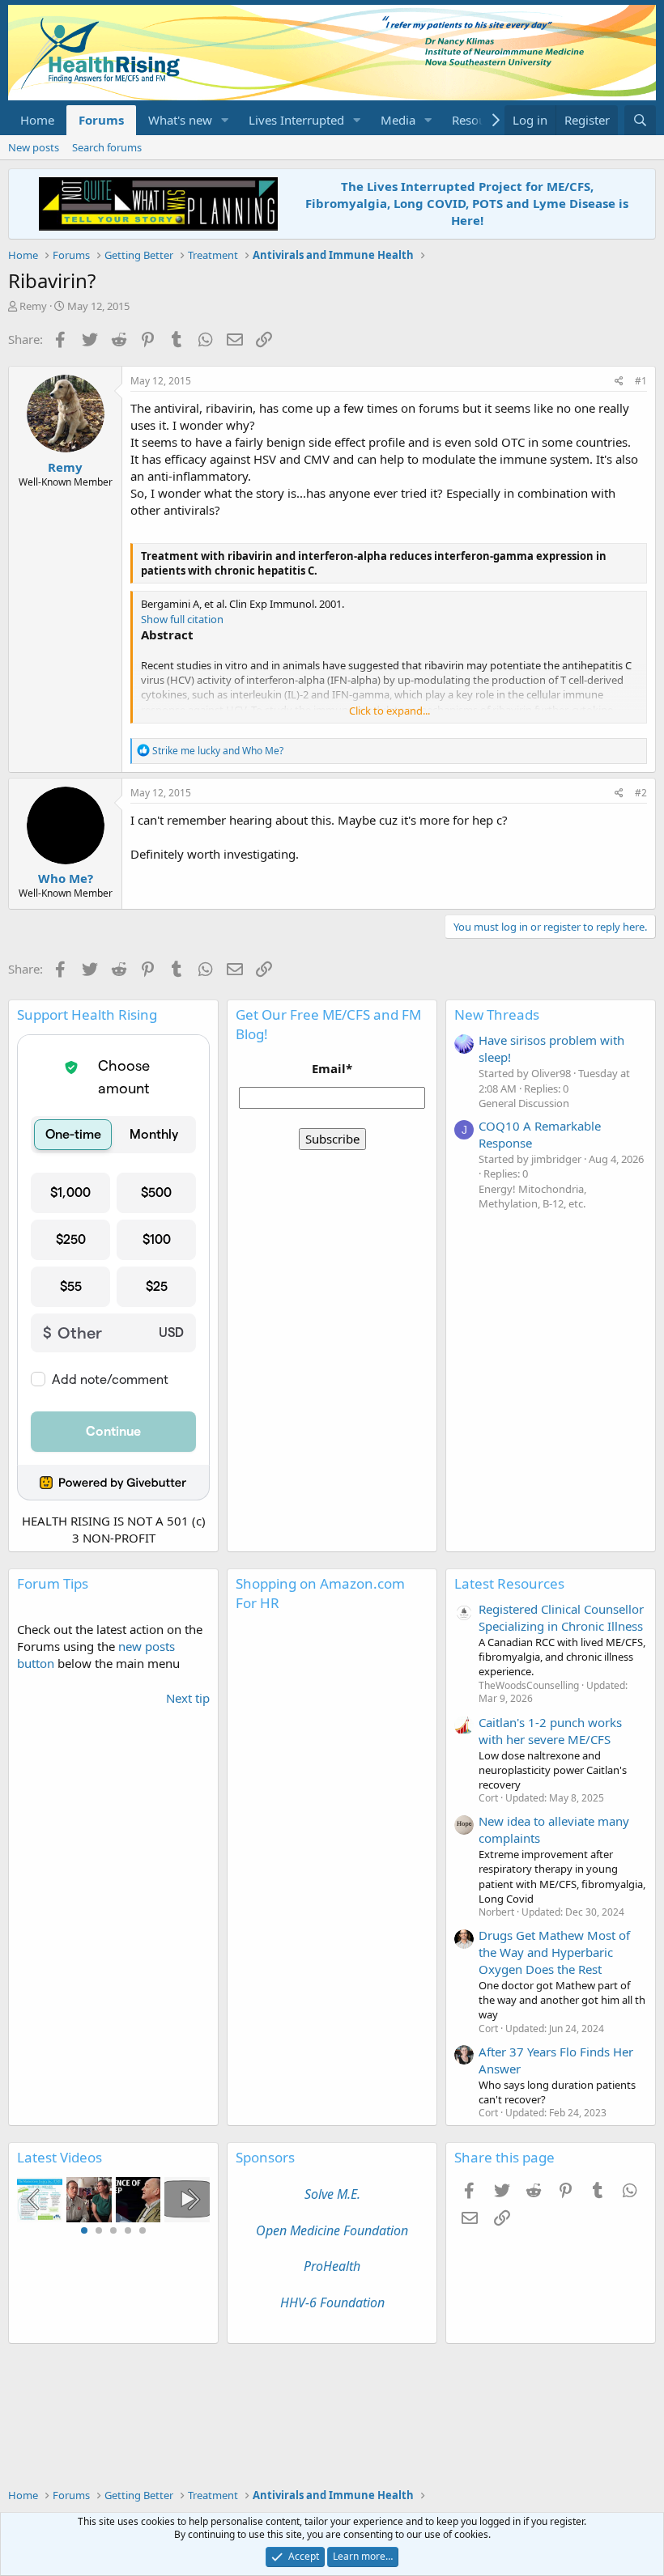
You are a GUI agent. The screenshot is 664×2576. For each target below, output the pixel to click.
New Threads (497, 1014)
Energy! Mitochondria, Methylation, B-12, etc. (532, 1196)
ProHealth (332, 2266)
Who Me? (66, 878)
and (218, 751)
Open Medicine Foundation (332, 2230)
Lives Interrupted (296, 120)
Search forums (107, 147)
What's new (180, 120)
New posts (34, 147)
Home (37, 120)
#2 (641, 793)
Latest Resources (509, 1583)
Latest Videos (60, 2157)
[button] (225, 120)
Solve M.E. (332, 2194)
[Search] (640, 120)
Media (398, 120)
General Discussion (524, 1103)
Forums (101, 120)
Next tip (188, 1698)
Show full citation (182, 619)
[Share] (619, 382)
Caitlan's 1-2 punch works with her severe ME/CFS (550, 1731)
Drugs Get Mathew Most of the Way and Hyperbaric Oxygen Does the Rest (554, 1952)
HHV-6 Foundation (332, 2302)
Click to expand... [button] (389, 711)
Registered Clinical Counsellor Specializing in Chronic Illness (561, 1617)
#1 (641, 381)
